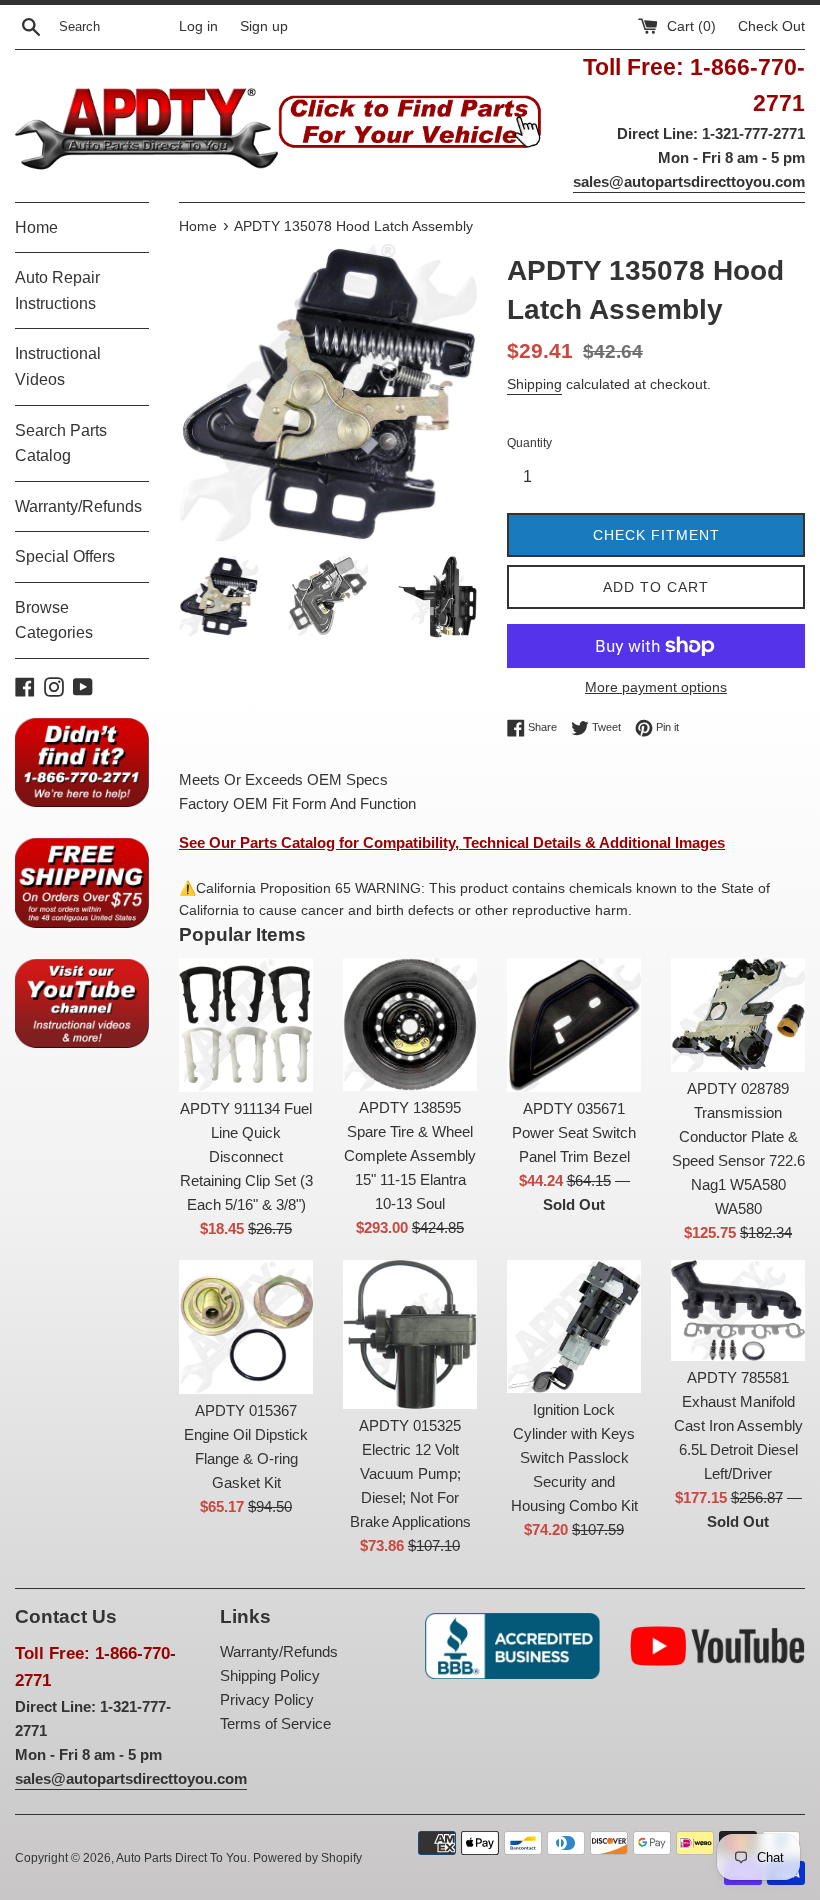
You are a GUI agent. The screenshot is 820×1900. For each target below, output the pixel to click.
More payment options (656, 687)
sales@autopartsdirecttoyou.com (689, 181)
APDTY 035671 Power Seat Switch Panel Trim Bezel (574, 1132)
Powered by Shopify (307, 1858)
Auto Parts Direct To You (181, 1858)
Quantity (529, 443)
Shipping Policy (270, 1675)
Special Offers (65, 556)
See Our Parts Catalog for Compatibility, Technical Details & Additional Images (452, 842)
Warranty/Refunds (78, 506)
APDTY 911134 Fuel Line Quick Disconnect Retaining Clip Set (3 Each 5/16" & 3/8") (246, 1156)
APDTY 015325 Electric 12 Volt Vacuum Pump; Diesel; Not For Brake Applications (410, 1473)
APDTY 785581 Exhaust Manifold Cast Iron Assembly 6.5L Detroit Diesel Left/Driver (738, 1425)
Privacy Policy (267, 1699)
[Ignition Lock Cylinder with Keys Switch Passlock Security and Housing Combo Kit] (574, 1326)
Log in (198, 26)
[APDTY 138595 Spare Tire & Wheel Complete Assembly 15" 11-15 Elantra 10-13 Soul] (410, 1024)
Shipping (534, 384)
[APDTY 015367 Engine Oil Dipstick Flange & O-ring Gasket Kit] (246, 1327)
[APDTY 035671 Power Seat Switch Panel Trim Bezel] (574, 1025)
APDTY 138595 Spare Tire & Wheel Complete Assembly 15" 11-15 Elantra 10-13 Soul (410, 1155)
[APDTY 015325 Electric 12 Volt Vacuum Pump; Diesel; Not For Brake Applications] (410, 1334)
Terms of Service (275, 1723)
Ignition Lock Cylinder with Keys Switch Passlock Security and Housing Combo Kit (574, 1457)
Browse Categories (54, 620)
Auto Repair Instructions (57, 290)
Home (36, 227)
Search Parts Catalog (61, 443)
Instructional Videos (58, 366)
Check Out (771, 26)
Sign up (264, 26)
